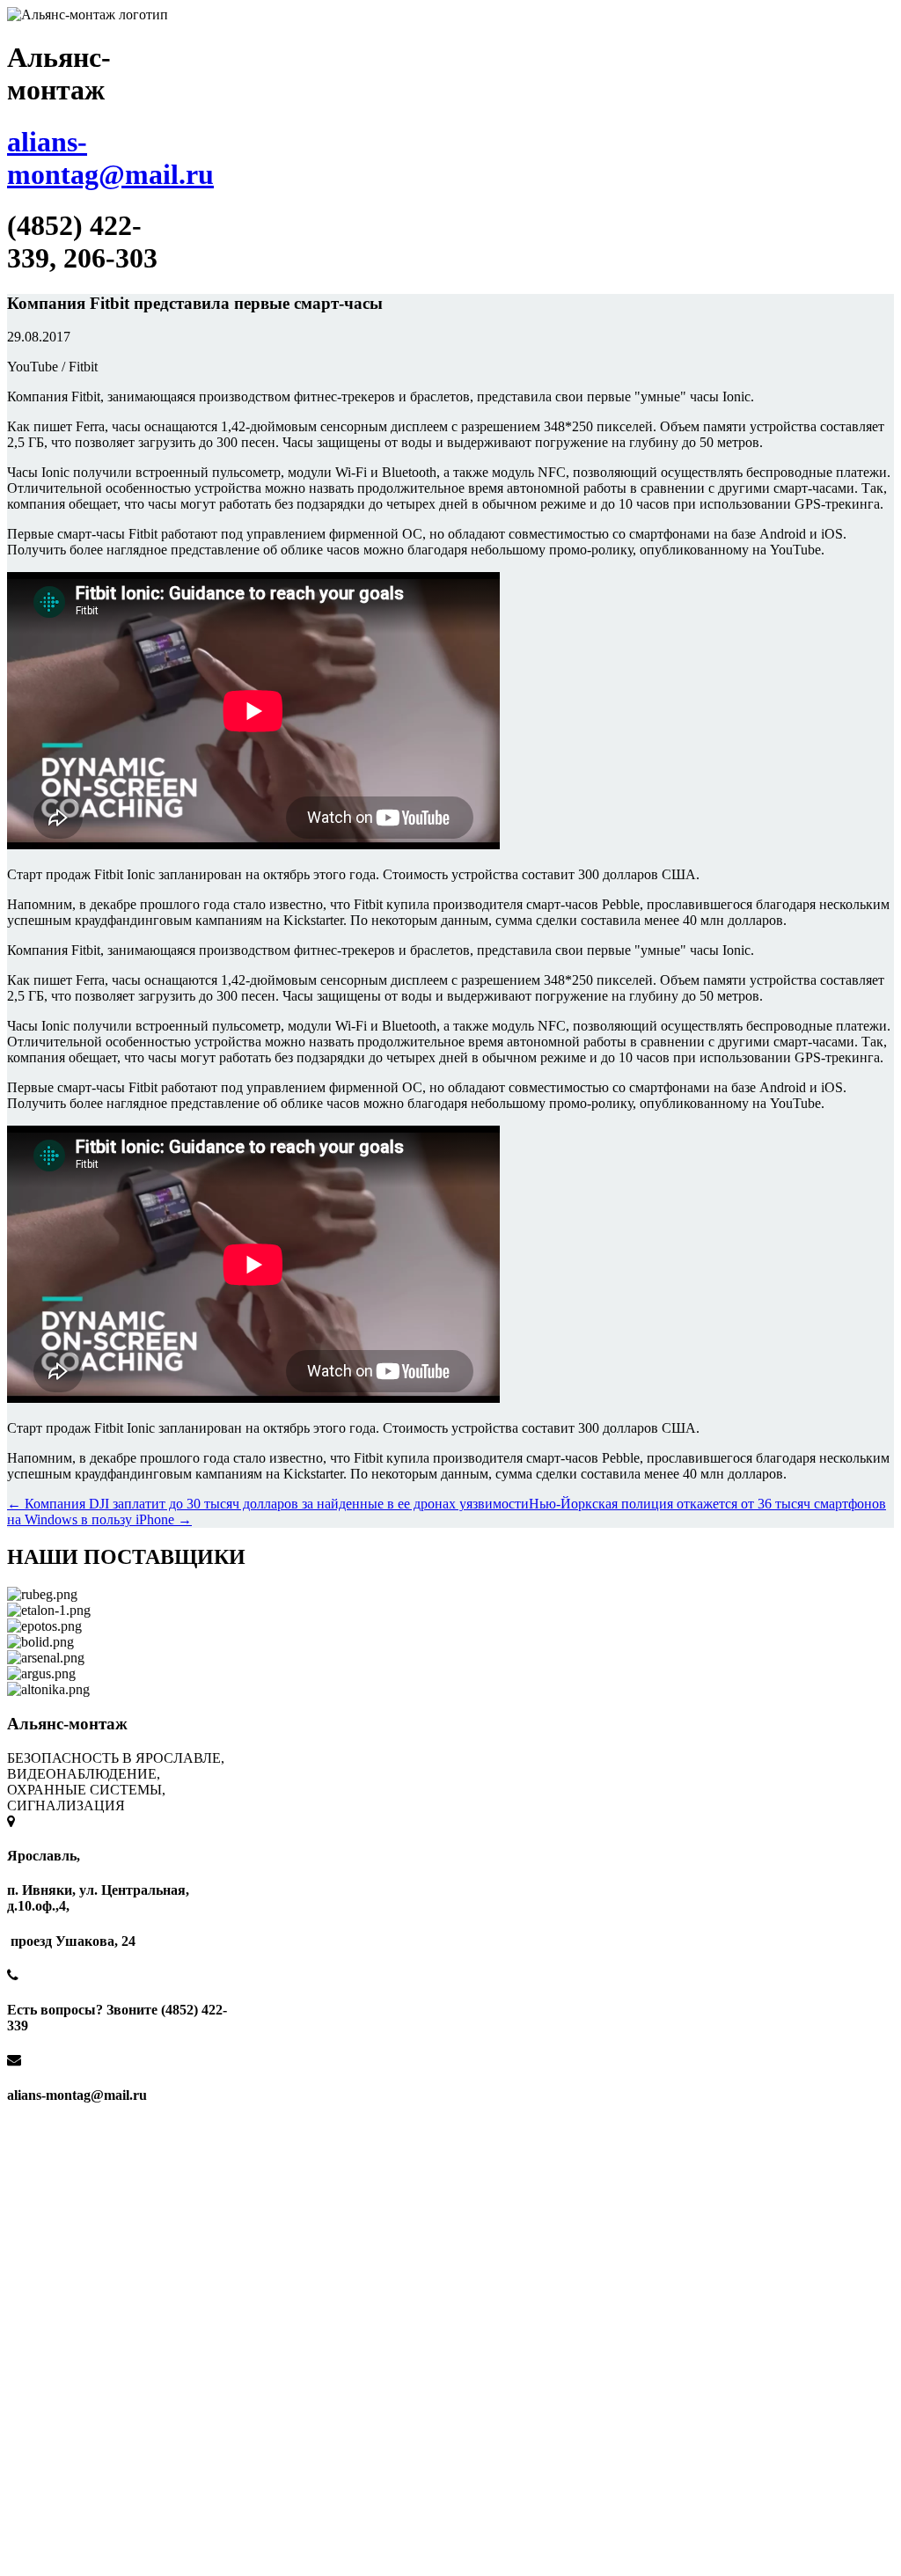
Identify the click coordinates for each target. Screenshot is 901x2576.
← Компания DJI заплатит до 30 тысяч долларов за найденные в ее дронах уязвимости (268, 1504)
